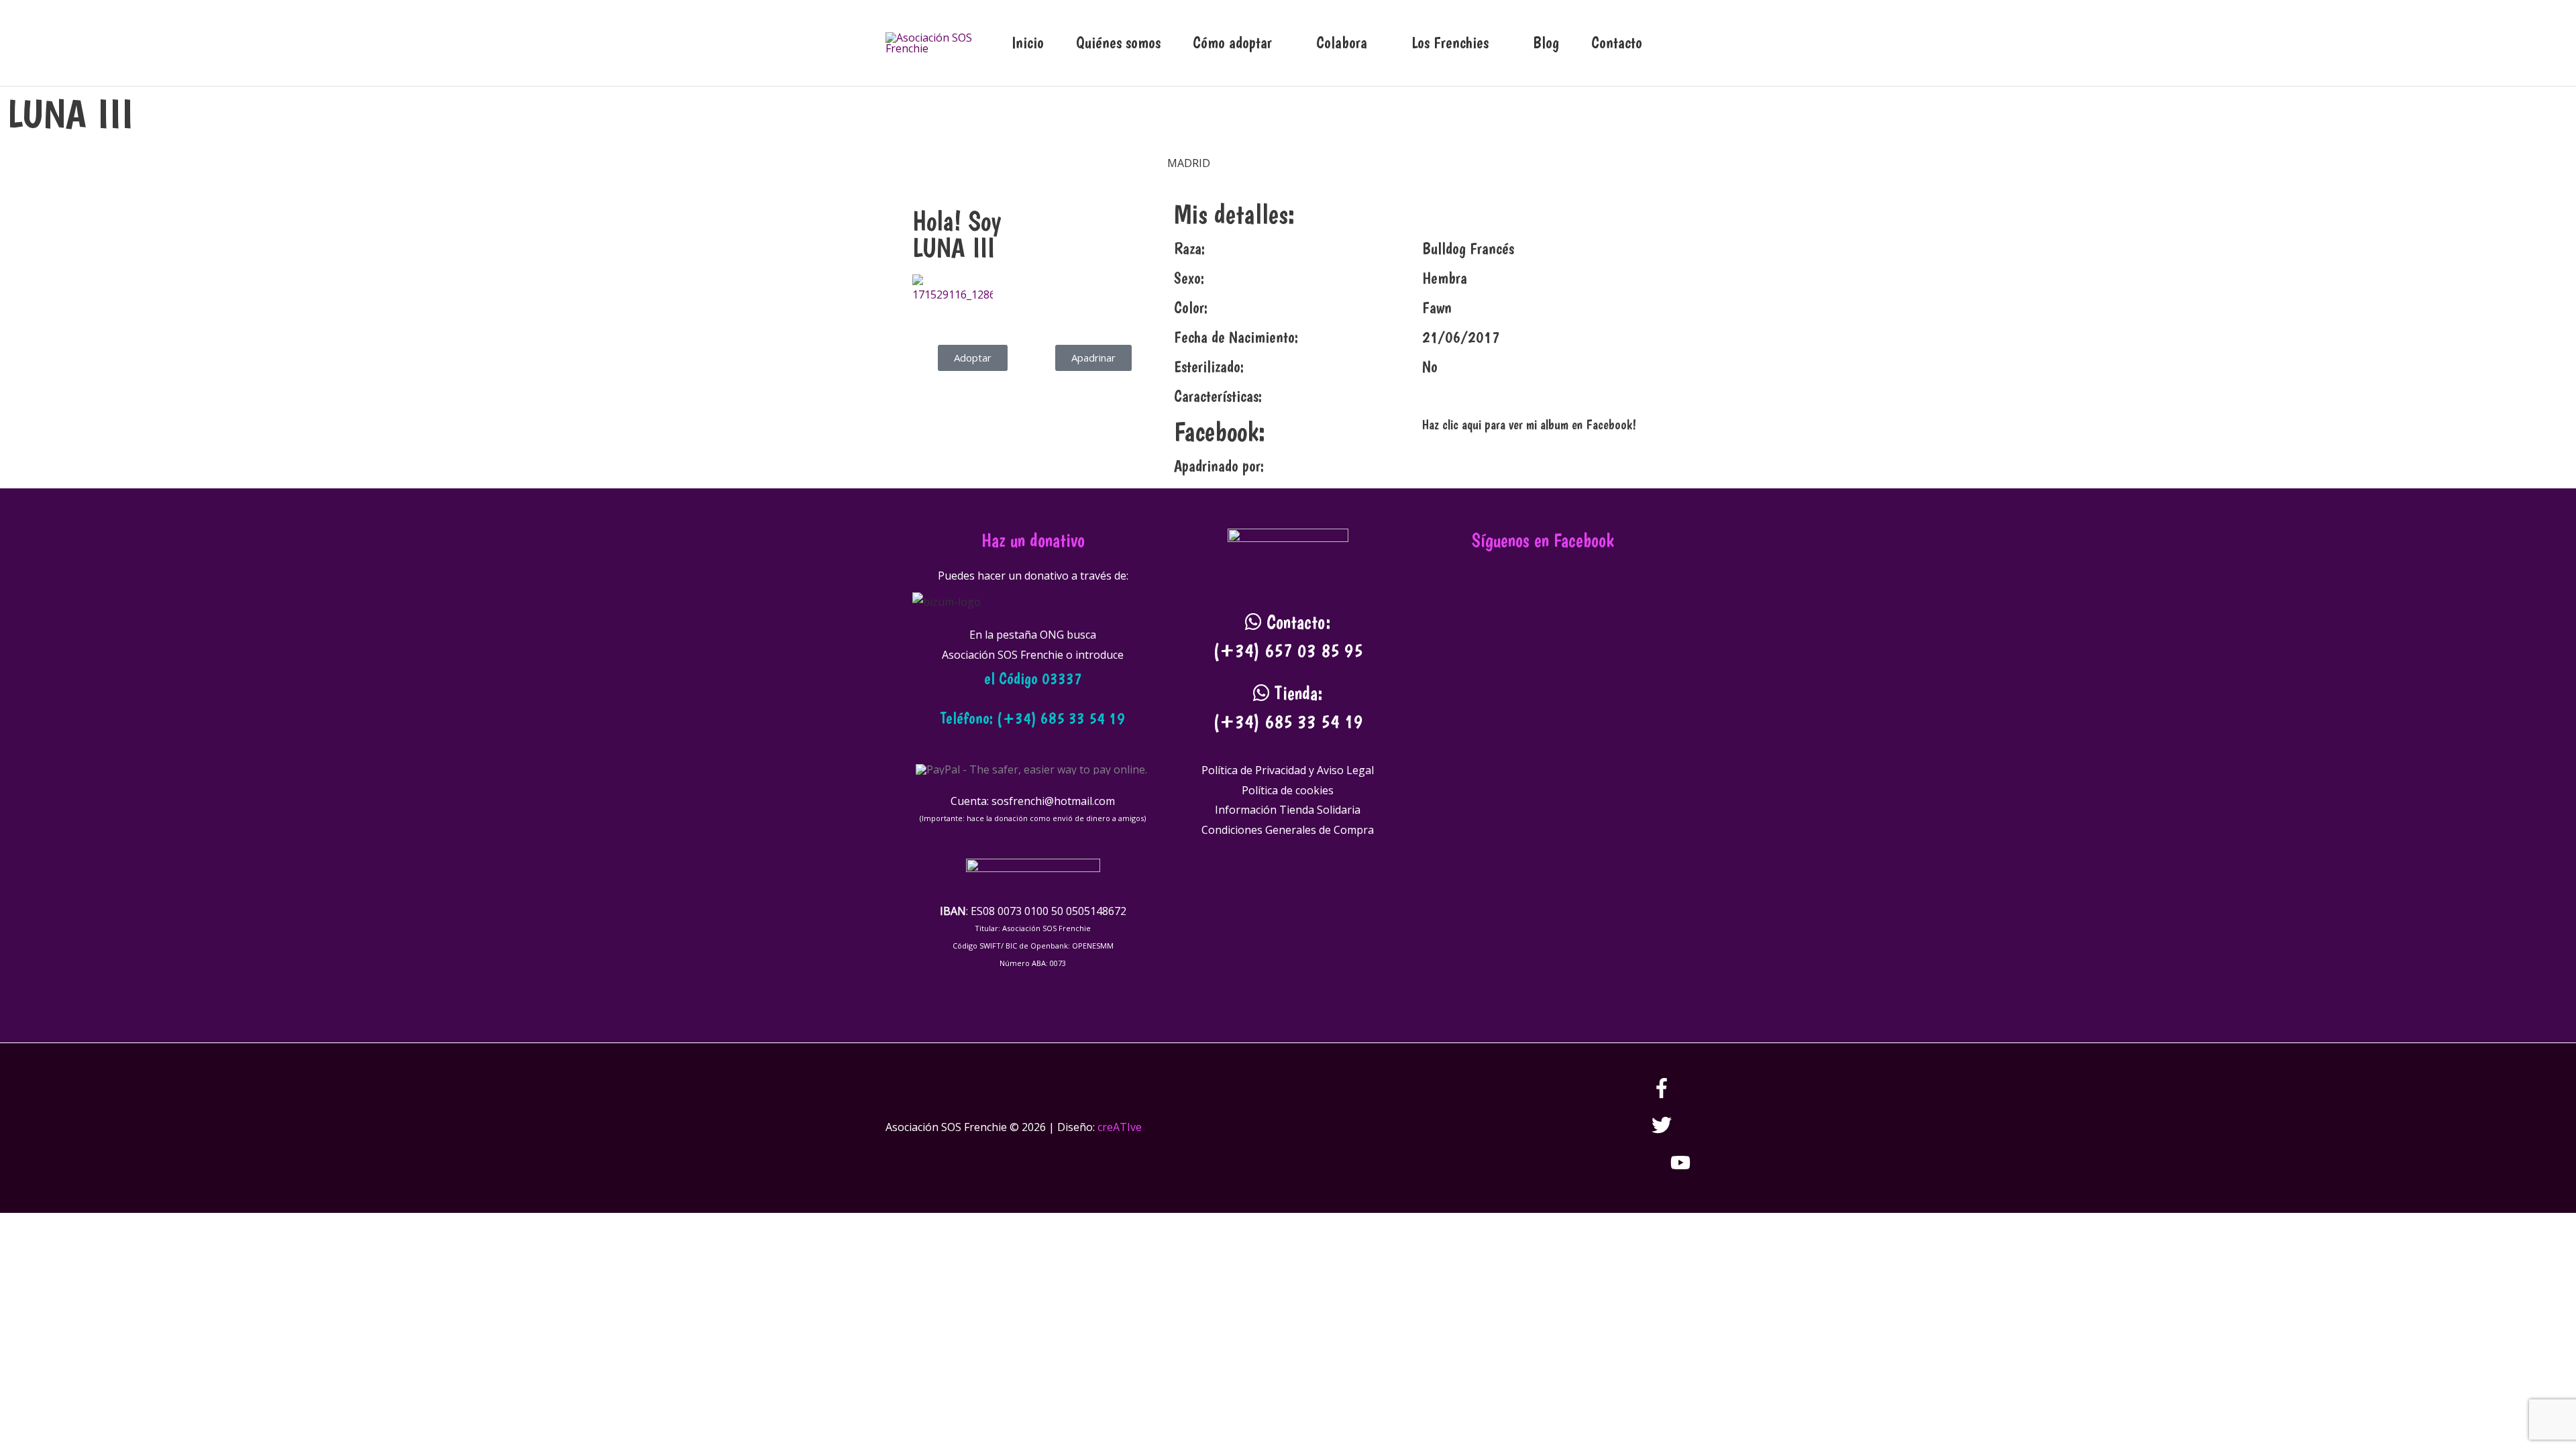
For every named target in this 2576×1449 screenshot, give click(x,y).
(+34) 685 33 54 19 (1288, 721)
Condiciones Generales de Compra (1288, 830)
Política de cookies (1288, 790)
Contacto (1617, 43)
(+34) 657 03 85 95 (1288, 650)
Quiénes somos (1118, 43)
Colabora (1342, 43)
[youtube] (1680, 1169)
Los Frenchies (1450, 43)
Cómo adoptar (1232, 43)
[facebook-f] (1671, 1094)
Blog (1546, 43)
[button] (1674, 43)
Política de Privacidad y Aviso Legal (1288, 770)
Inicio (1028, 43)
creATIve (1120, 1127)
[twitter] (1671, 1131)
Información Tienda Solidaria (1288, 810)
